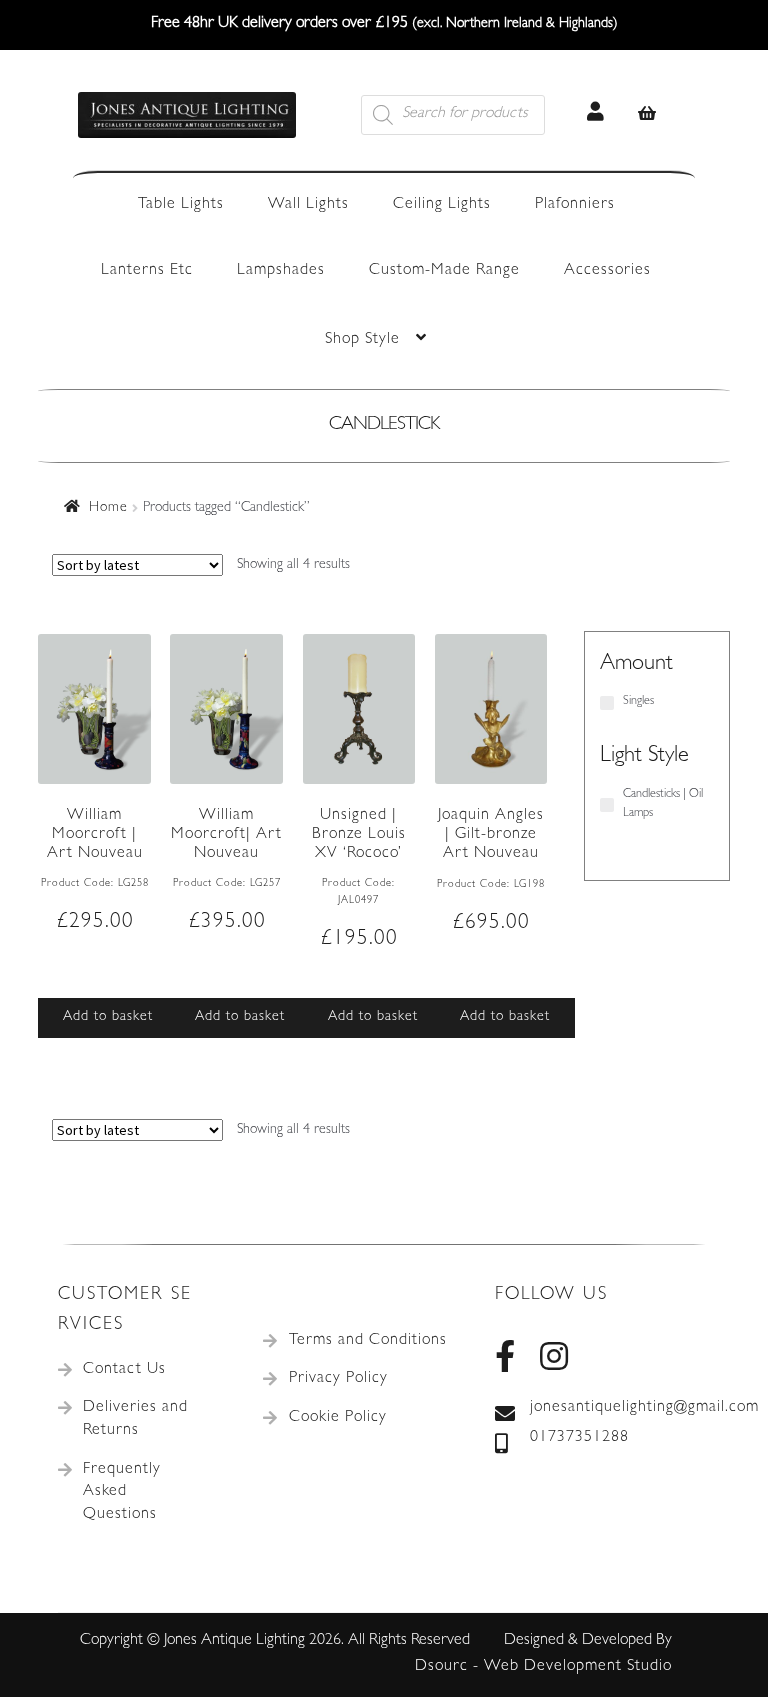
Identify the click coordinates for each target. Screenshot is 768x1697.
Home (108, 508)
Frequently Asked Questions (122, 1492)
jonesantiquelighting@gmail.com (620, 1408)
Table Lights (181, 205)
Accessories (607, 271)
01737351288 (579, 1438)
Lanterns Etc (147, 271)
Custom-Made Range (444, 271)
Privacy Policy (338, 1379)
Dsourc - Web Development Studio (543, 1667)
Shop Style (362, 340)
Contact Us (124, 1370)
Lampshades (281, 271)
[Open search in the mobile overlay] (476, 115)
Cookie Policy (338, 1418)
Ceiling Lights (442, 205)
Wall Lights (308, 205)
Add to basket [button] (108, 1017)
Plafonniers (575, 205)
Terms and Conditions (368, 1341)
